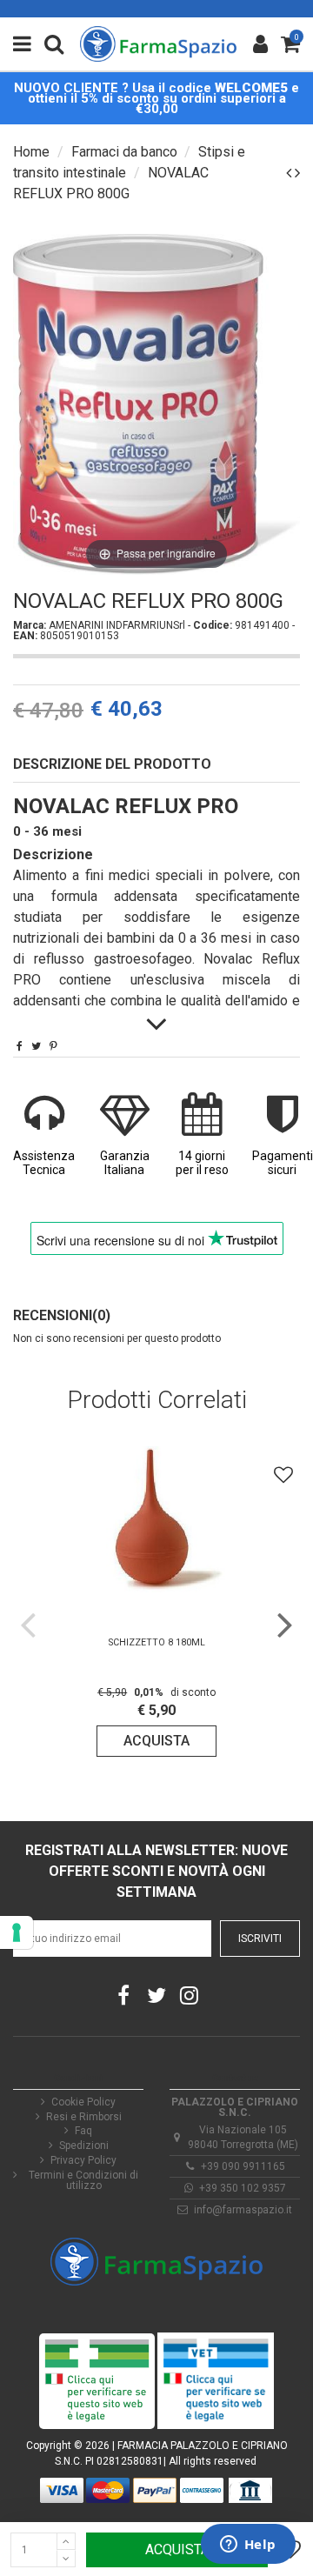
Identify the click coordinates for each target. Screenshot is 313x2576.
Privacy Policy (83, 2160)
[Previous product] (290, 173)
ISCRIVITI (260, 1939)
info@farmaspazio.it (243, 2210)
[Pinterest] (53, 1046)
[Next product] (297, 173)
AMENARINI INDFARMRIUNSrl (118, 625)
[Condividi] (20, 1046)
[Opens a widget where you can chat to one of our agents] (248, 2546)
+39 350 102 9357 (243, 2188)
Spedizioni (84, 2146)
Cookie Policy (83, 2102)
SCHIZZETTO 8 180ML (157, 1642)
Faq (83, 2131)
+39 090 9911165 (243, 2166)
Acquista (177, 2549)
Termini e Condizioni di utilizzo (83, 2180)
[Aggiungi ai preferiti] (283, 1475)
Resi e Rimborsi (84, 2117)
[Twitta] (36, 1046)
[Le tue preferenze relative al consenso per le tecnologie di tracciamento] (17, 1932)
